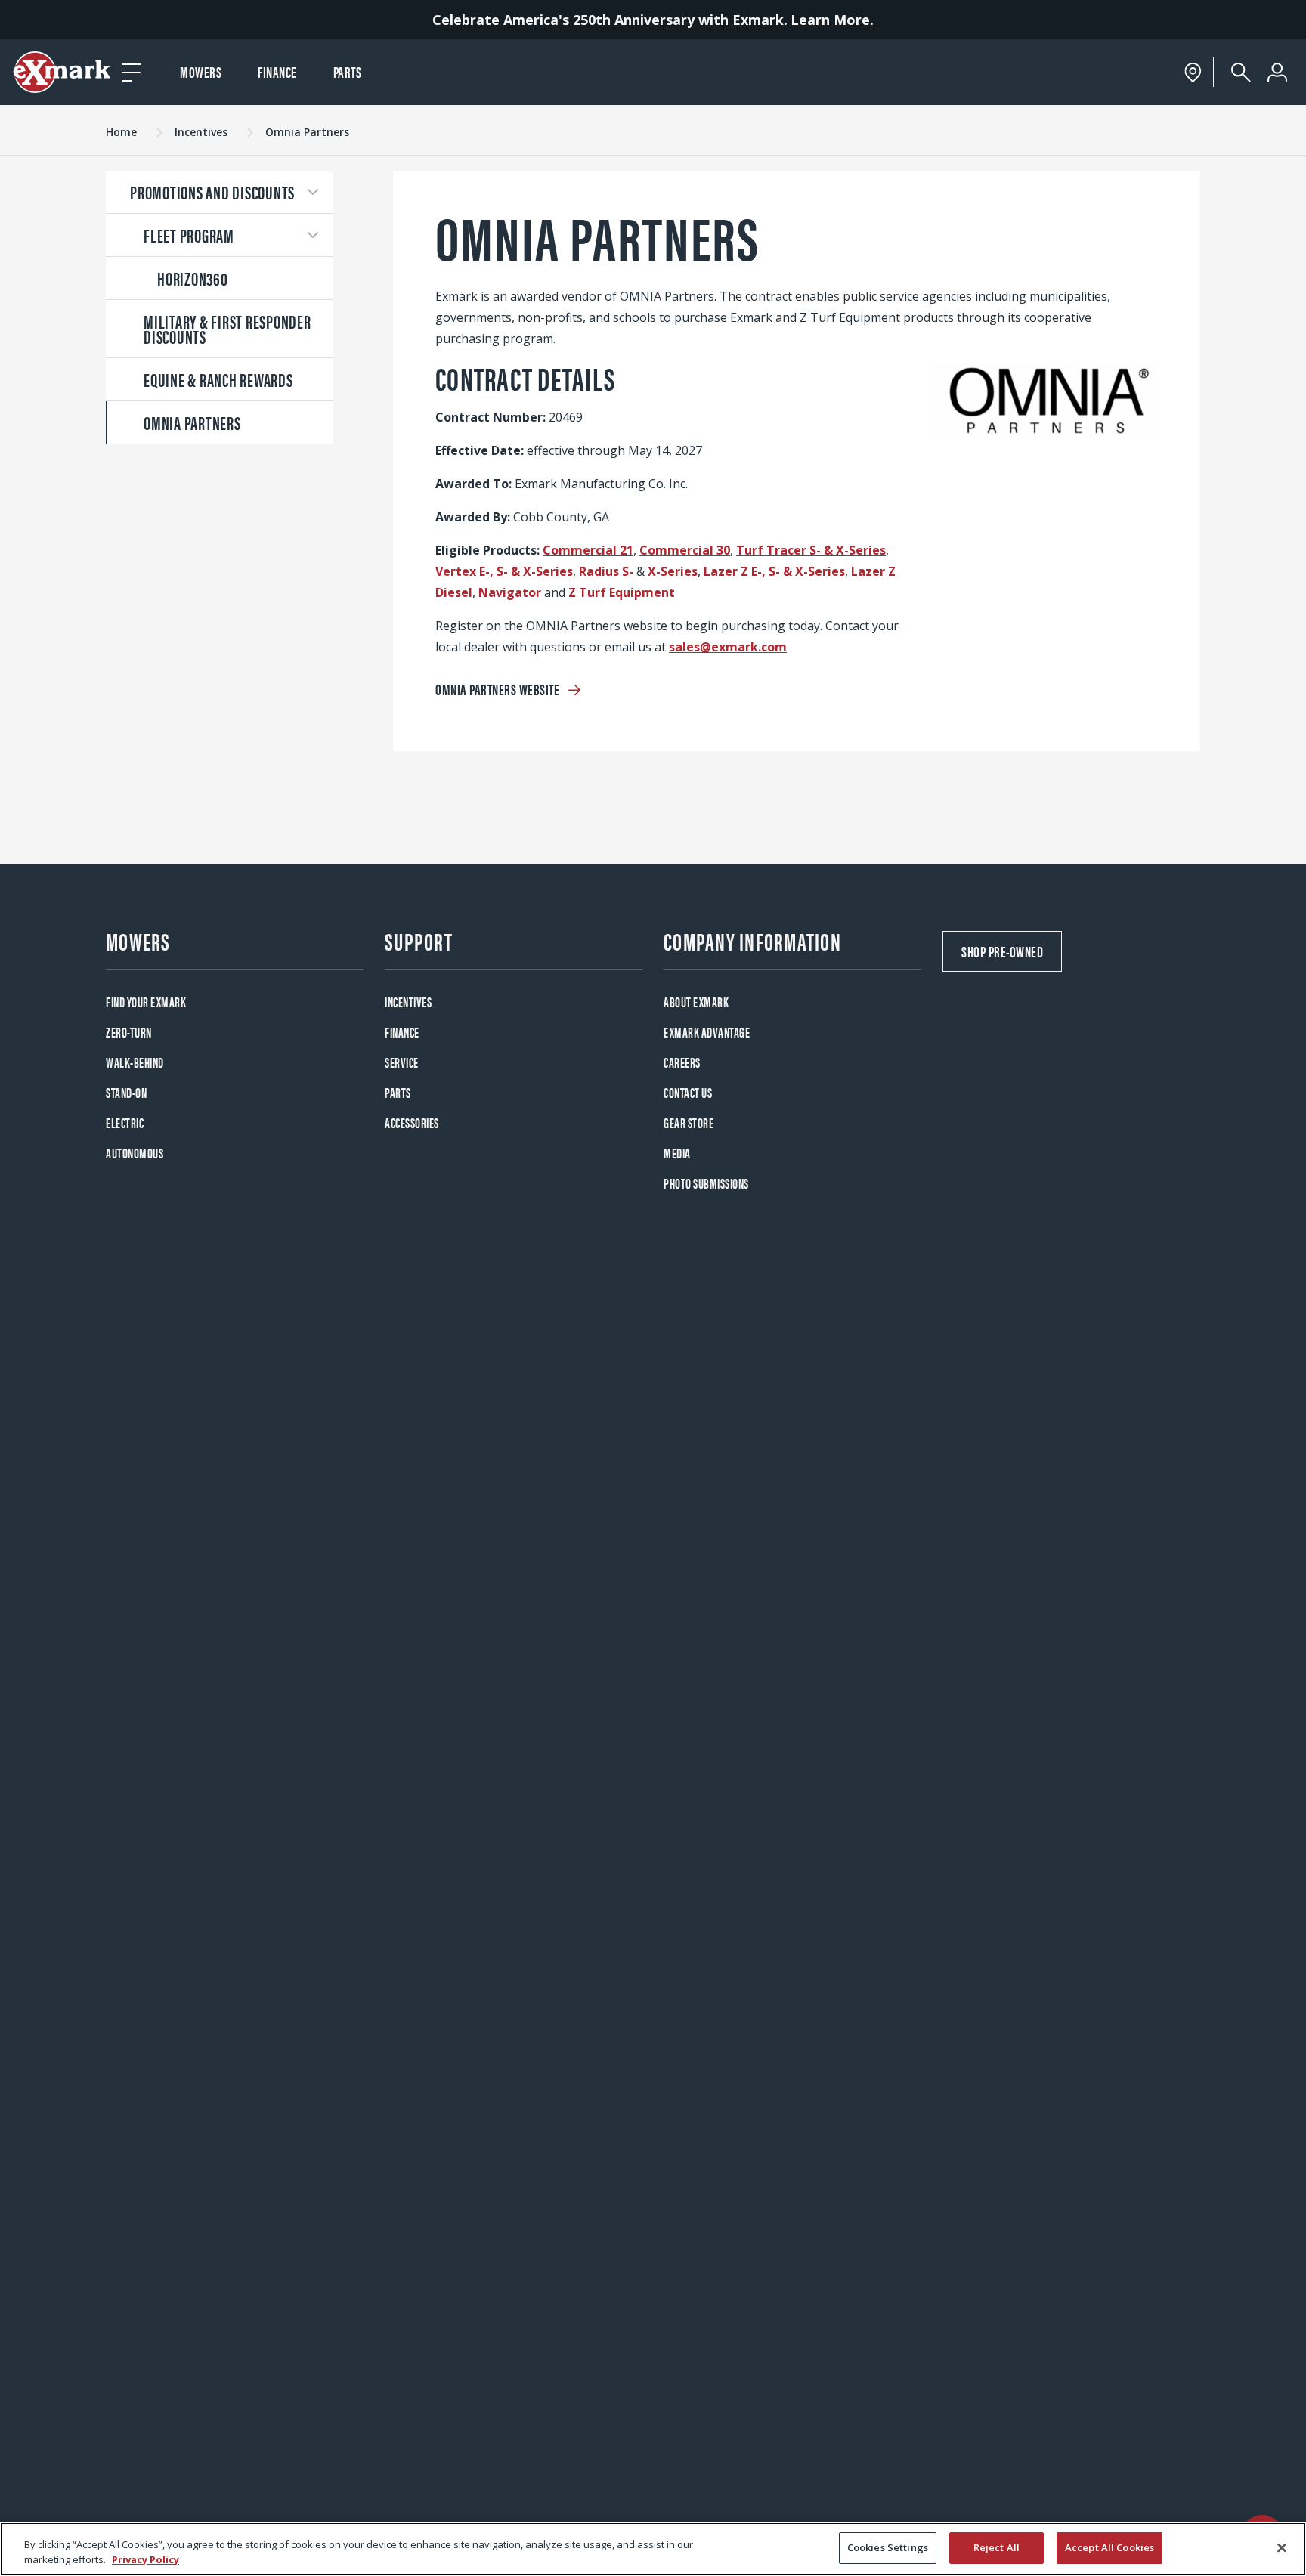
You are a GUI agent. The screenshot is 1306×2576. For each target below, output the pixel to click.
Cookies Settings (888, 2547)
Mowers (201, 71)
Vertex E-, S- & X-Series (504, 571)
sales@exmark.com (728, 647)
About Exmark (696, 1002)
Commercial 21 (588, 550)
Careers (682, 1062)
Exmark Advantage (707, 1032)
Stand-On (126, 1092)
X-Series (671, 571)
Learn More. (832, 20)
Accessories (412, 1123)
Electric (125, 1123)
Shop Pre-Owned (1002, 951)
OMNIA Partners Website (499, 689)
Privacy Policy (145, 2559)
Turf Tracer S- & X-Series (811, 550)
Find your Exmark (146, 1002)
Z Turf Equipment (622, 592)
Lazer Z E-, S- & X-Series (774, 571)
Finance (277, 71)
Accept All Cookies (1109, 2547)
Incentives (408, 1002)
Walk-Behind (135, 1062)
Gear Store (689, 1123)
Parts (348, 71)
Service (402, 1062)
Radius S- (606, 571)
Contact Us (688, 1092)
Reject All (997, 2547)
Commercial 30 (685, 550)
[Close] (1282, 2547)
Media (677, 1153)
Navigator (510, 592)
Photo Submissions (706, 1183)
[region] (653, 2549)
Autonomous (135, 1153)
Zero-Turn (129, 1032)
